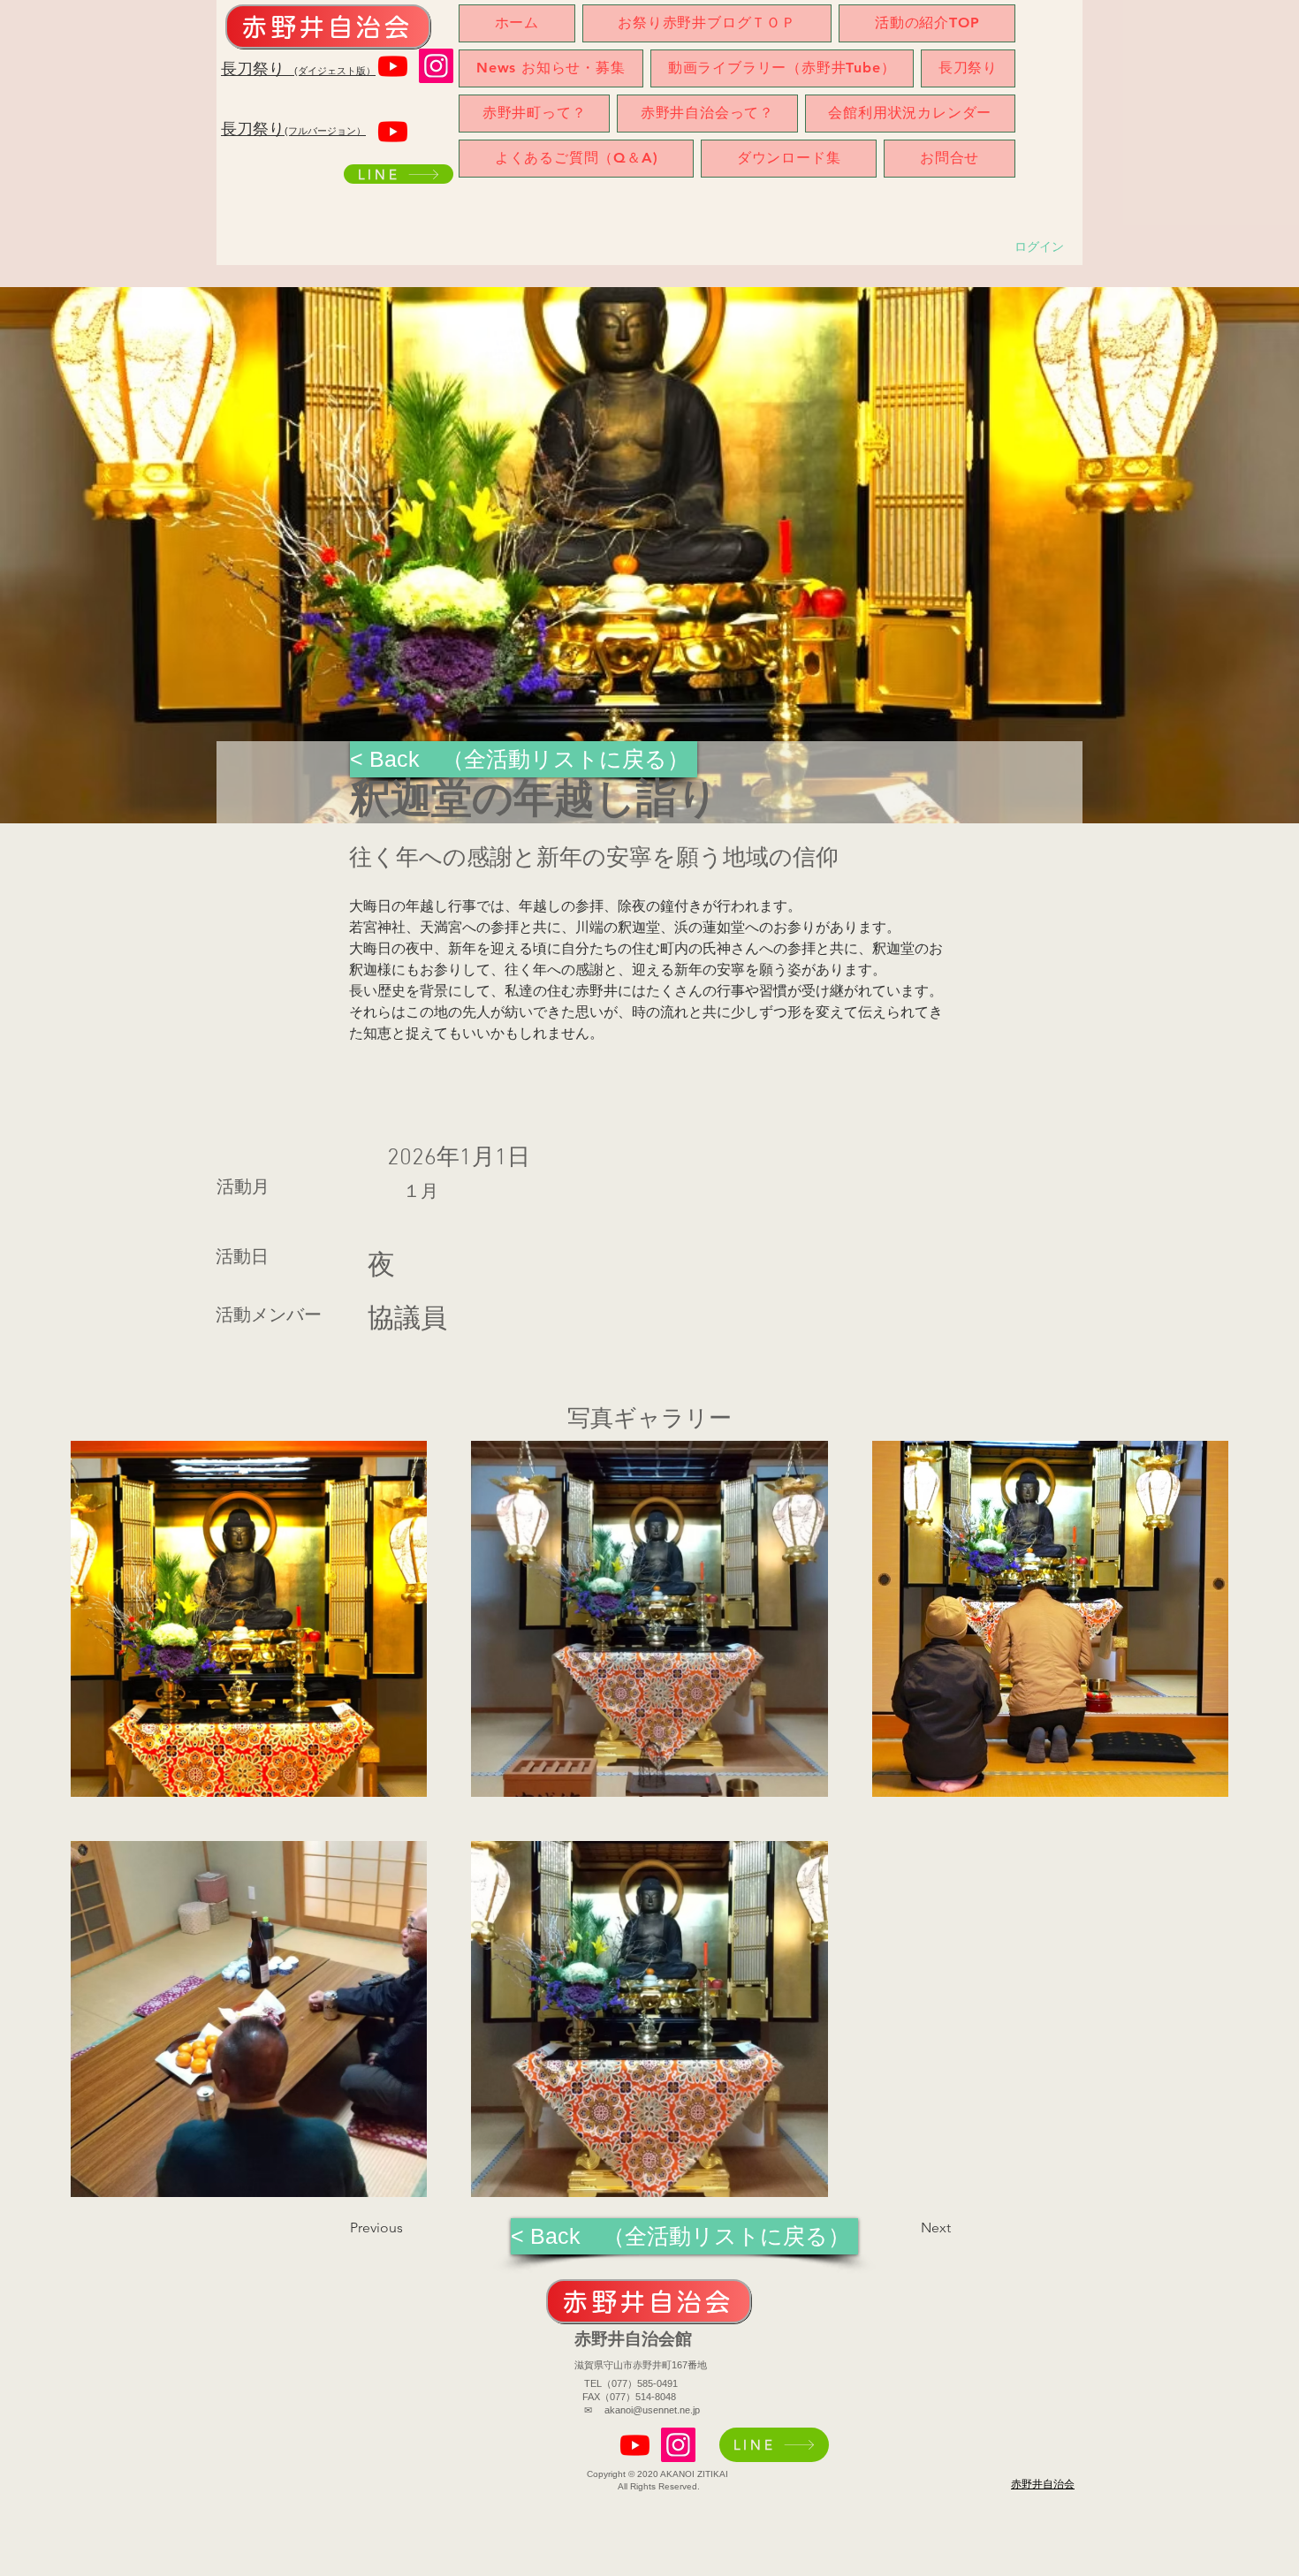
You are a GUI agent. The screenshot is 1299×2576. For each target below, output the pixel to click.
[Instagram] (436, 66)
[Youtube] (393, 66)
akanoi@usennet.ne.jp (652, 2410)
